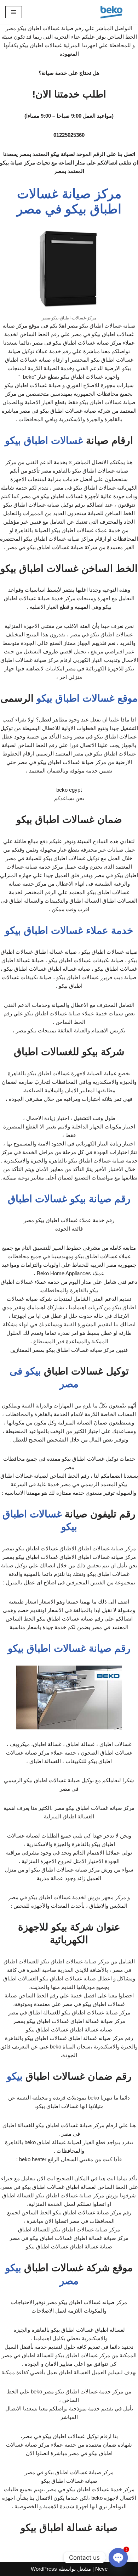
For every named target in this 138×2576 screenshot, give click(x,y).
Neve (101, 2569)
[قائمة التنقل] (14, 12)
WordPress (44, 2569)
